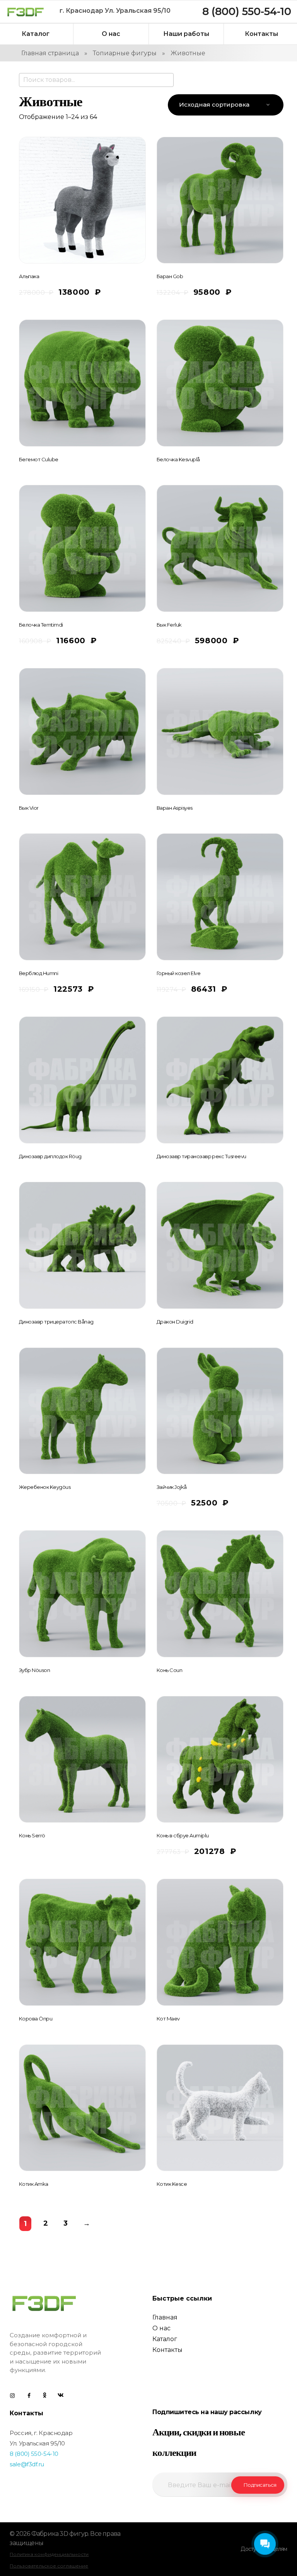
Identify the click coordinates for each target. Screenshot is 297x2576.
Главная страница (50, 53)
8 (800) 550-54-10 (34, 2454)
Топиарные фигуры (125, 53)
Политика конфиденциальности (49, 2554)
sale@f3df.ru (27, 2464)
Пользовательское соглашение (49, 2566)
